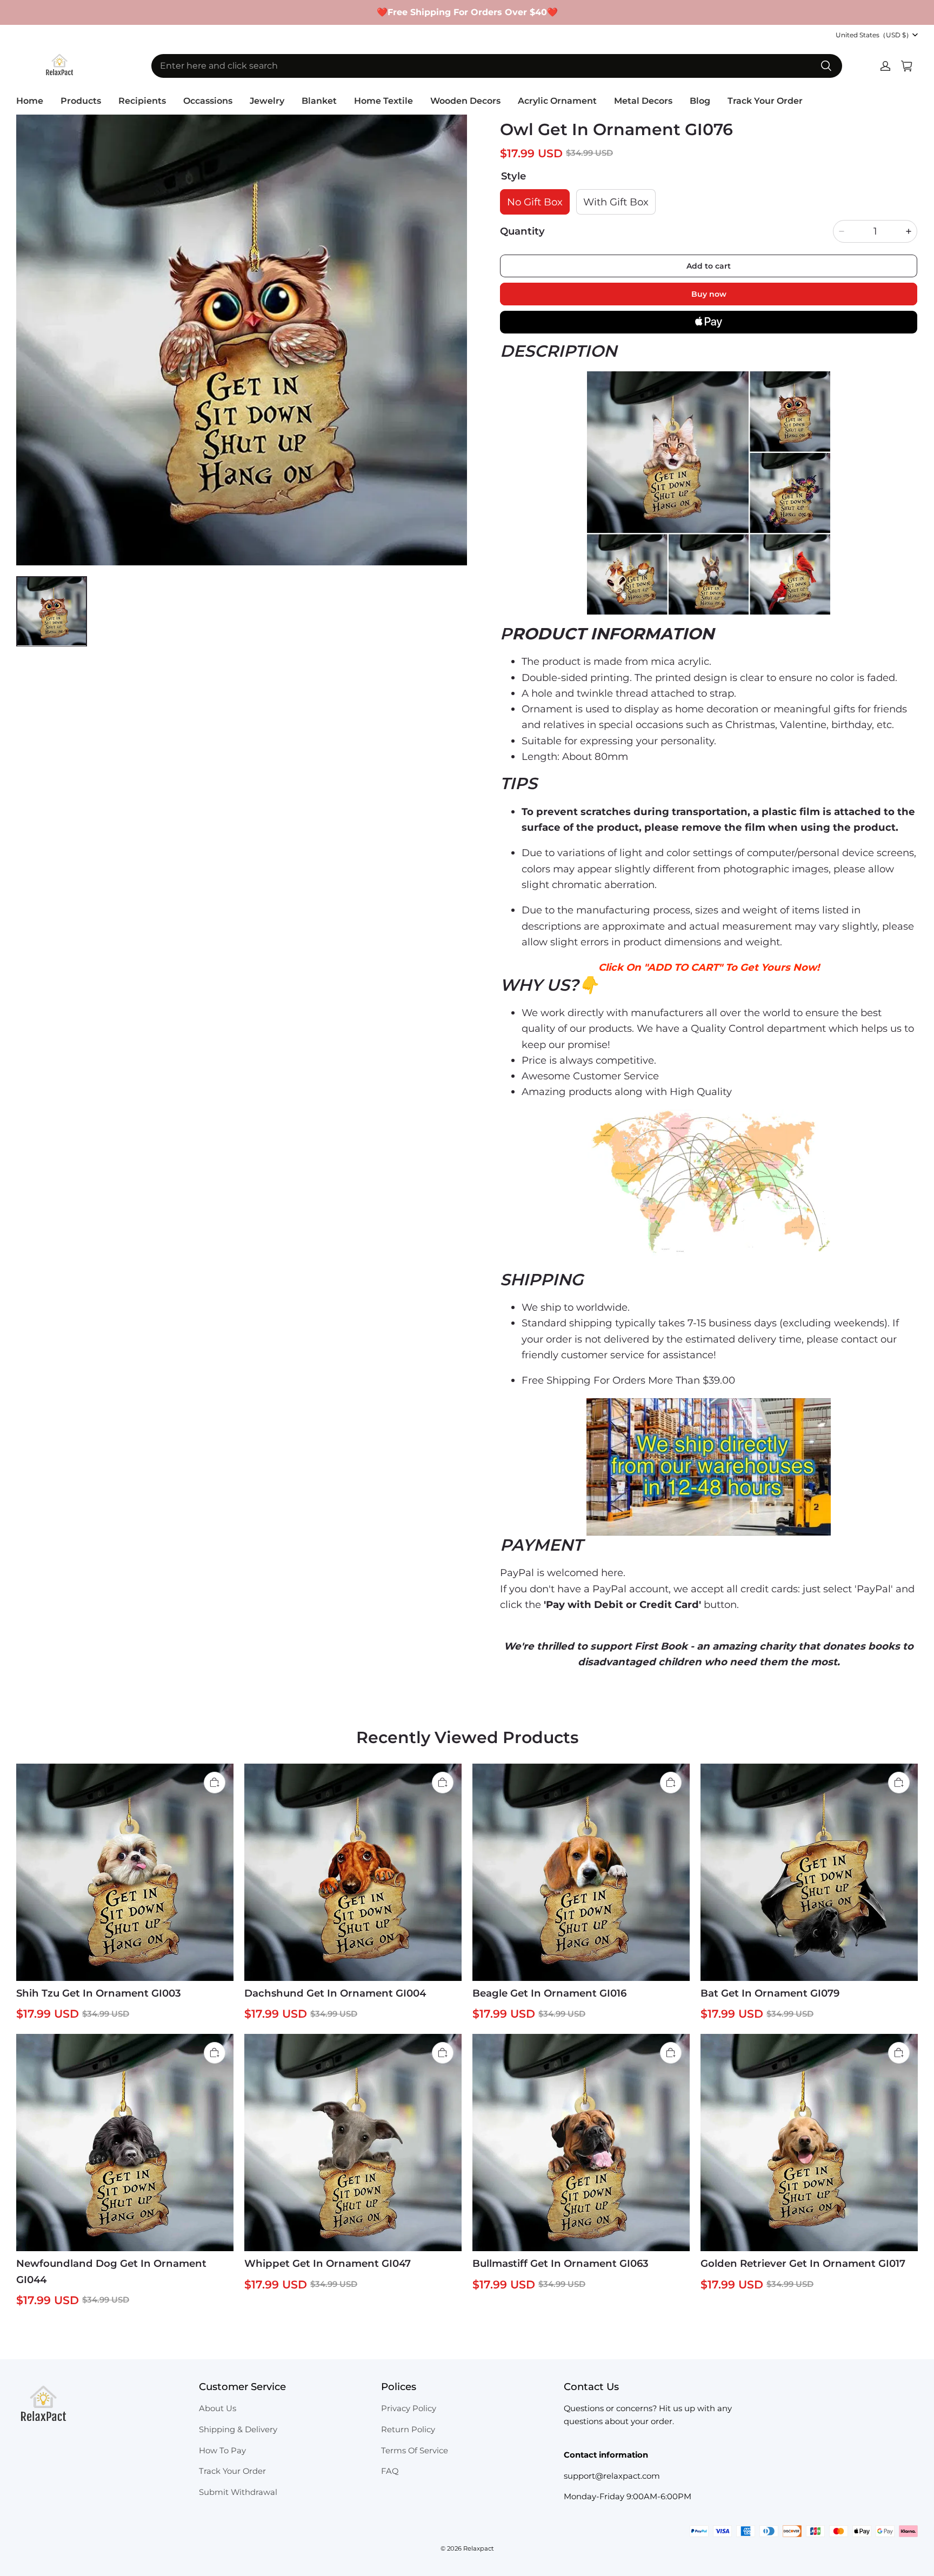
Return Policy (408, 2430)
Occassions (208, 101)
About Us (218, 2408)
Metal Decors (643, 101)
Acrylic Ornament (557, 101)
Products (81, 101)
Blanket (319, 101)
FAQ (390, 2471)
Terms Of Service (415, 2451)
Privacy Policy (409, 2408)
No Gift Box (535, 202)
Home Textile (383, 101)
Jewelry (267, 101)
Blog (700, 101)
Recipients (142, 101)
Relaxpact (479, 2548)
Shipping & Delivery (238, 2430)
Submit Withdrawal (238, 2492)
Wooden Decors (465, 101)
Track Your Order (765, 101)
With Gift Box (616, 202)
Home (30, 101)
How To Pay (222, 2451)
